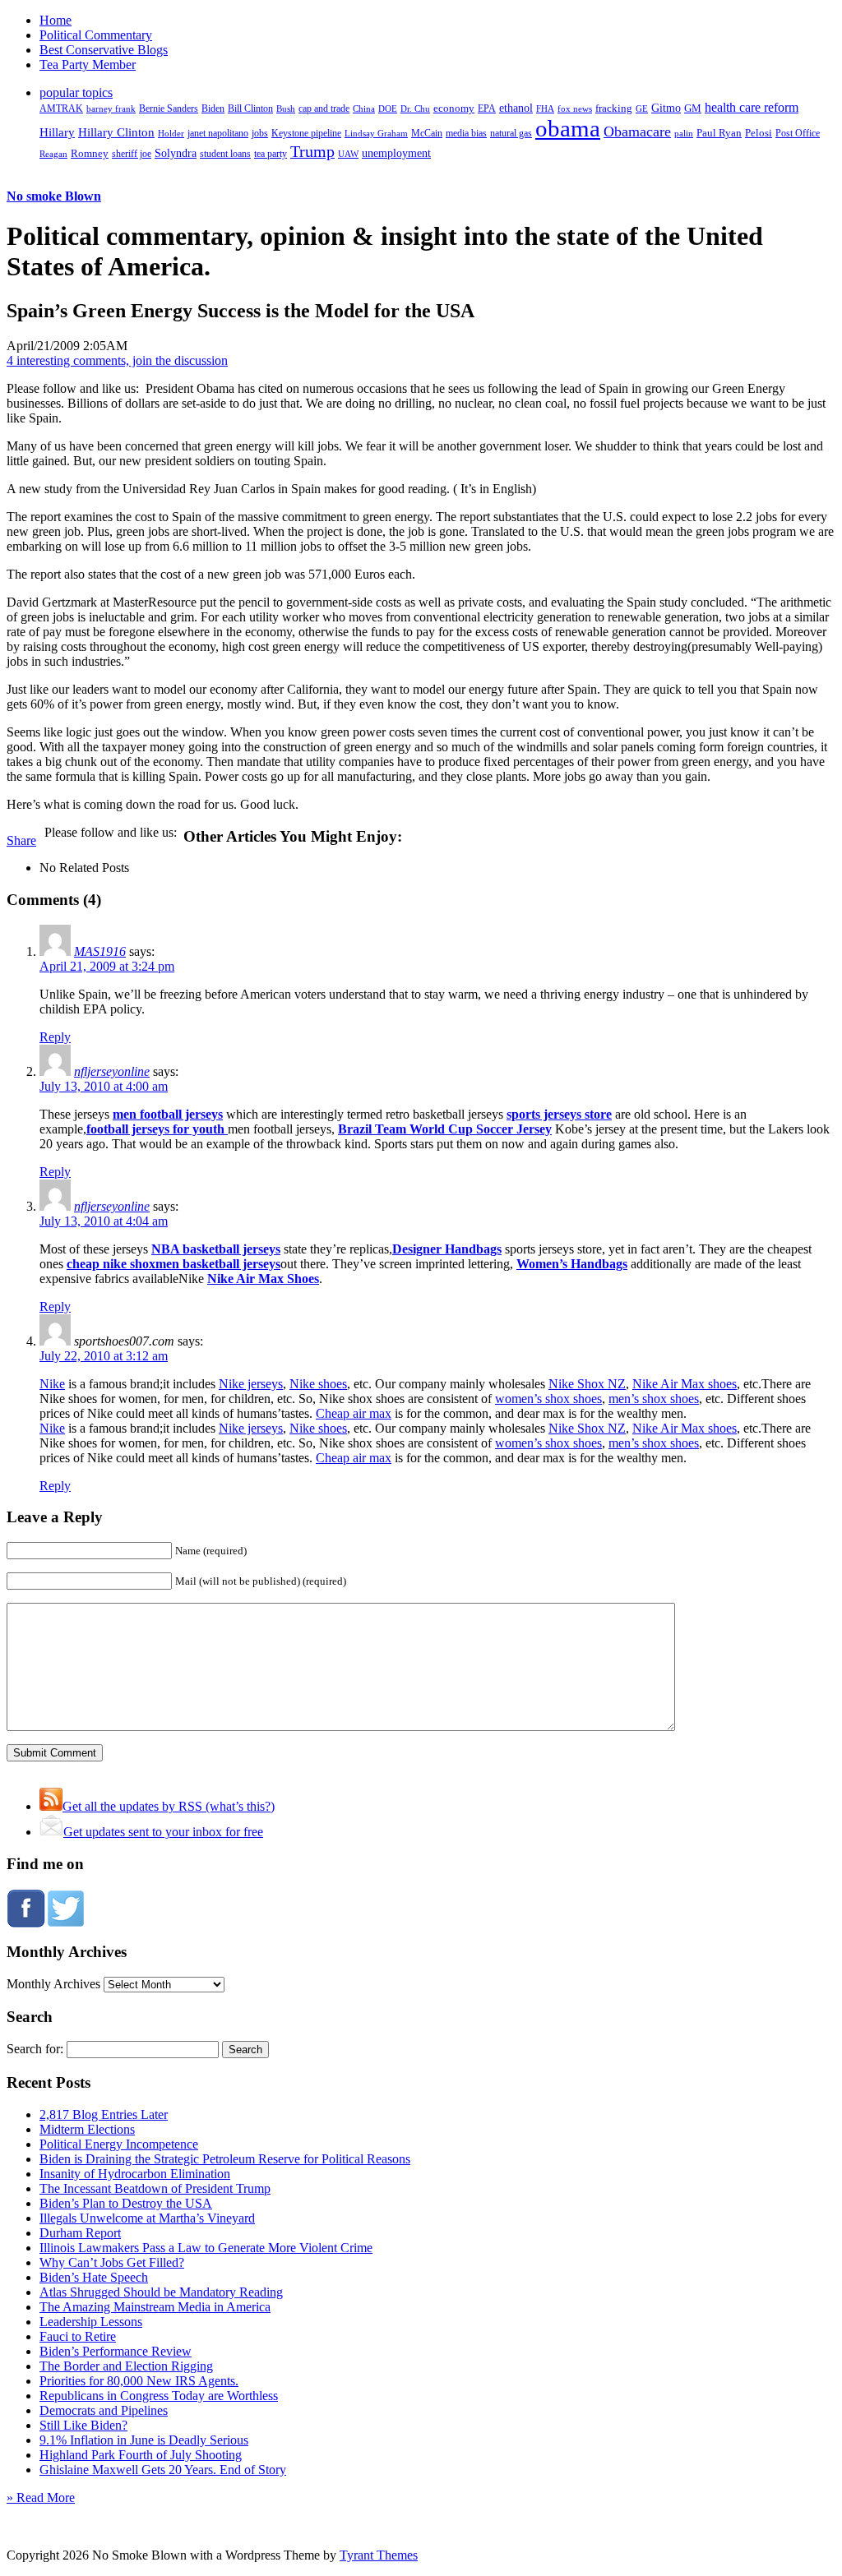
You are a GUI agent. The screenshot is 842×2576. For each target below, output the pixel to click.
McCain (427, 133)
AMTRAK (61, 108)
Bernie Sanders (169, 108)
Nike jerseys (251, 1384)
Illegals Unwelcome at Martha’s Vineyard (147, 2218)
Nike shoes (318, 1384)
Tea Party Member (88, 65)
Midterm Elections (87, 2129)
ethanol (516, 108)
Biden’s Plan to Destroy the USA (126, 2203)
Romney (90, 153)
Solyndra (176, 153)
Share (21, 840)
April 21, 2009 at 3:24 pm (107, 966)
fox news (575, 108)
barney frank (111, 108)
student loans (225, 154)
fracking (614, 108)
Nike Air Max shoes (685, 1384)
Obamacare (637, 132)
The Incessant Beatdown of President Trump (155, 2188)
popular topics (76, 92)
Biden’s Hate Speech (94, 2277)
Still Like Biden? (83, 2425)
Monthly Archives (53, 1984)
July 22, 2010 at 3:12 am (104, 1356)
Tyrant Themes (379, 2555)
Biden (213, 108)
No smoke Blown (54, 196)
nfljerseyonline (112, 1071)
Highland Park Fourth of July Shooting (141, 2455)
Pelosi (759, 133)
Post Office (798, 134)
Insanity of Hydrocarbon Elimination (135, 2174)
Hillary (57, 132)
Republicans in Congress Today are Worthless (159, 2396)
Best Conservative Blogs (104, 50)
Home (56, 20)
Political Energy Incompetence (119, 2144)
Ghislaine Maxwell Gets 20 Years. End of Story (163, 2470)
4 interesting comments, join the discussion (117, 360)
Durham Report (80, 2233)
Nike (52, 1384)
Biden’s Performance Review (116, 2351)
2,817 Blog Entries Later (104, 2114)
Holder (171, 133)
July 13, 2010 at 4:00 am (104, 1086)
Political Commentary (96, 35)
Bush (286, 108)
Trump (312, 151)
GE (642, 109)
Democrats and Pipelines (104, 2410)
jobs (260, 134)
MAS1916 (100, 951)
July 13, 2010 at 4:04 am (104, 1221)
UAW (348, 154)
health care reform (752, 107)
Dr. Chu (415, 108)
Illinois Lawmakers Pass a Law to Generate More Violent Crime (206, 2248)
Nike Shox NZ (587, 1384)
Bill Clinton (250, 108)
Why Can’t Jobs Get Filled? (112, 2262)
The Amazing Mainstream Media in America (155, 2307)
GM (693, 108)
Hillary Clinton (116, 132)
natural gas (511, 133)
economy (454, 108)
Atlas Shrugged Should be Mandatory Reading (161, 2292)
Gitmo (666, 108)
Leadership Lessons (91, 2322)
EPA (487, 109)
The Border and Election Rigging (126, 2366)
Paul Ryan (719, 133)
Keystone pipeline (306, 133)
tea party (271, 154)
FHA (545, 108)
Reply (55, 1037)
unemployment (396, 153)
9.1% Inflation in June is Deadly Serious (144, 2440)
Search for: (35, 2049)
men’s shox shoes (654, 1399)
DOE (388, 109)
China (364, 108)
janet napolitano (218, 133)
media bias (466, 134)
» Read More (41, 2498)
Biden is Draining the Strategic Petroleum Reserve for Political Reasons (225, 2159)
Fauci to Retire (78, 2336)
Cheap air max (354, 1413)
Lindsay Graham (376, 133)
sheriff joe (132, 154)
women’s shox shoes (548, 1399)
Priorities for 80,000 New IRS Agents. (139, 2381)
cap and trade (324, 108)
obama (568, 128)
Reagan (53, 154)
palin (684, 134)
